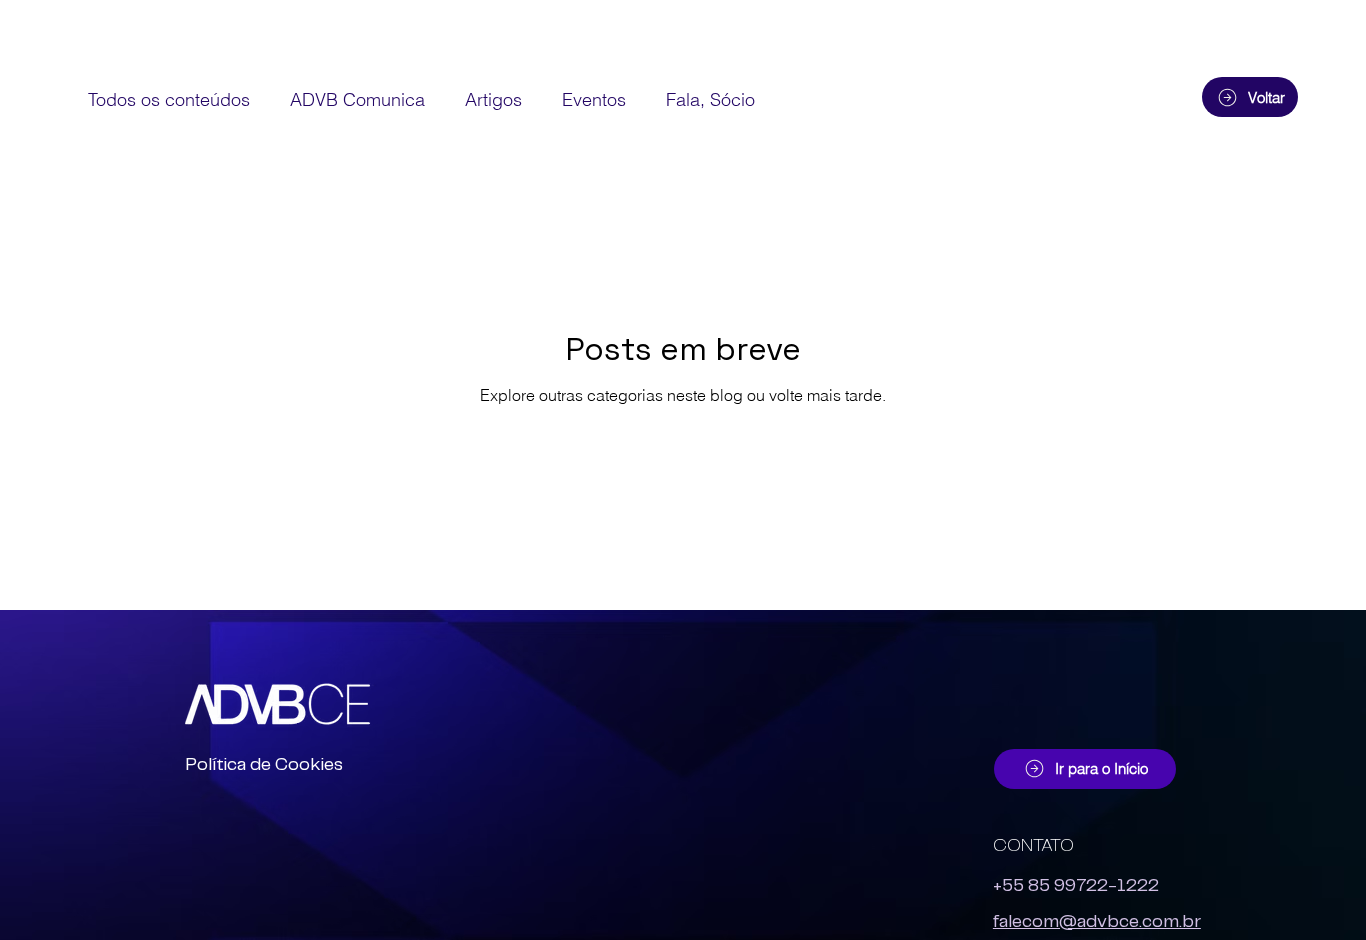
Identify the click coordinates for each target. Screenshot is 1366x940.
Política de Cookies (264, 765)
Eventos (594, 99)
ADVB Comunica (357, 99)
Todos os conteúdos (169, 99)
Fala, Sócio (710, 99)
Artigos (493, 99)
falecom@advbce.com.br (1097, 922)
